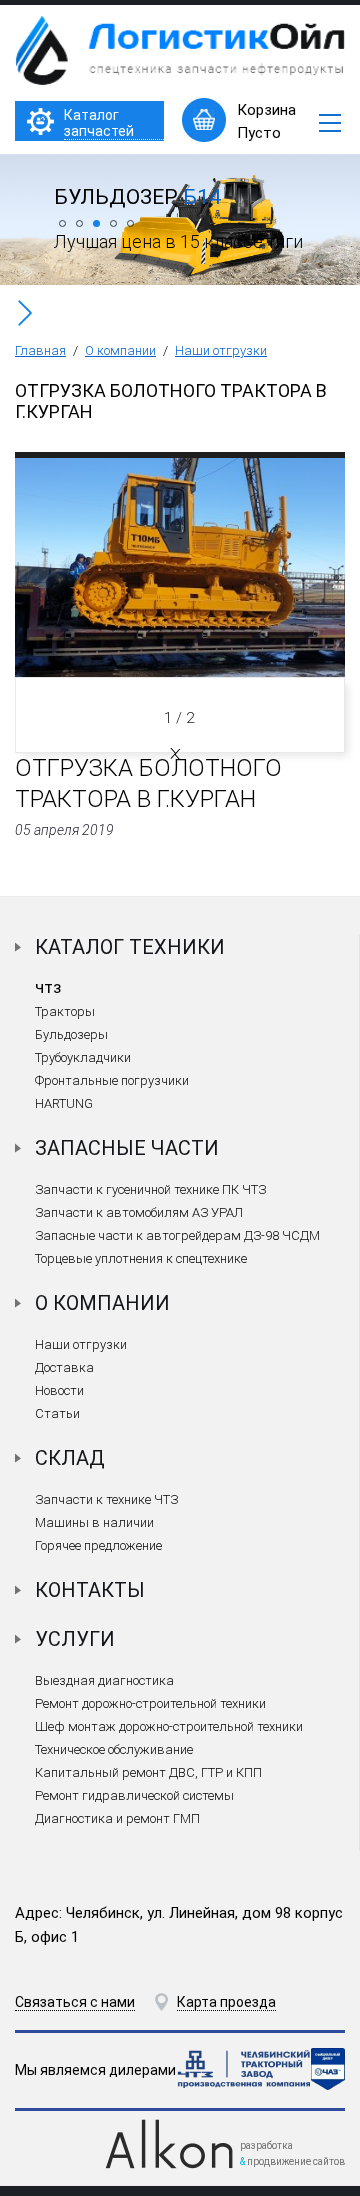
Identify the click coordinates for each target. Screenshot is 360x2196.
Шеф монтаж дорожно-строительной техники (169, 1726)
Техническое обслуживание (114, 1749)
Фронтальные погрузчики (112, 1080)
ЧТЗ (48, 988)
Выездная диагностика (104, 1680)
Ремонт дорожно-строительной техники (150, 1703)
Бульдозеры (71, 1034)
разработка (266, 2145)
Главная (40, 350)
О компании (120, 350)
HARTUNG (64, 1103)
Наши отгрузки (221, 350)
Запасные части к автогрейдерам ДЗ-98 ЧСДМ (177, 1235)
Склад (70, 1458)
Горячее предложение (98, 1545)
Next (173, 753)
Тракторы (65, 1011)
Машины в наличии (94, 1522)
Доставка (64, 1367)
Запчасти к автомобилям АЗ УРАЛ (139, 1212)
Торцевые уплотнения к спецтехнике (141, 1258)
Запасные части (127, 1148)
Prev (177, 754)
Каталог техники (130, 947)
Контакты (90, 1590)
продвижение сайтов (296, 2161)
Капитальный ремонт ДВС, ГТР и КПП (148, 1772)
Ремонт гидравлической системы (134, 1795)
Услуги (75, 1639)
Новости (59, 1390)
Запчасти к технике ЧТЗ (106, 1499)
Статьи (57, 1413)
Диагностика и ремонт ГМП (117, 1818)
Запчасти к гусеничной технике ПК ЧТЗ (150, 1189)
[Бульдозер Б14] (180, 280)
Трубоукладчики (83, 1057)
